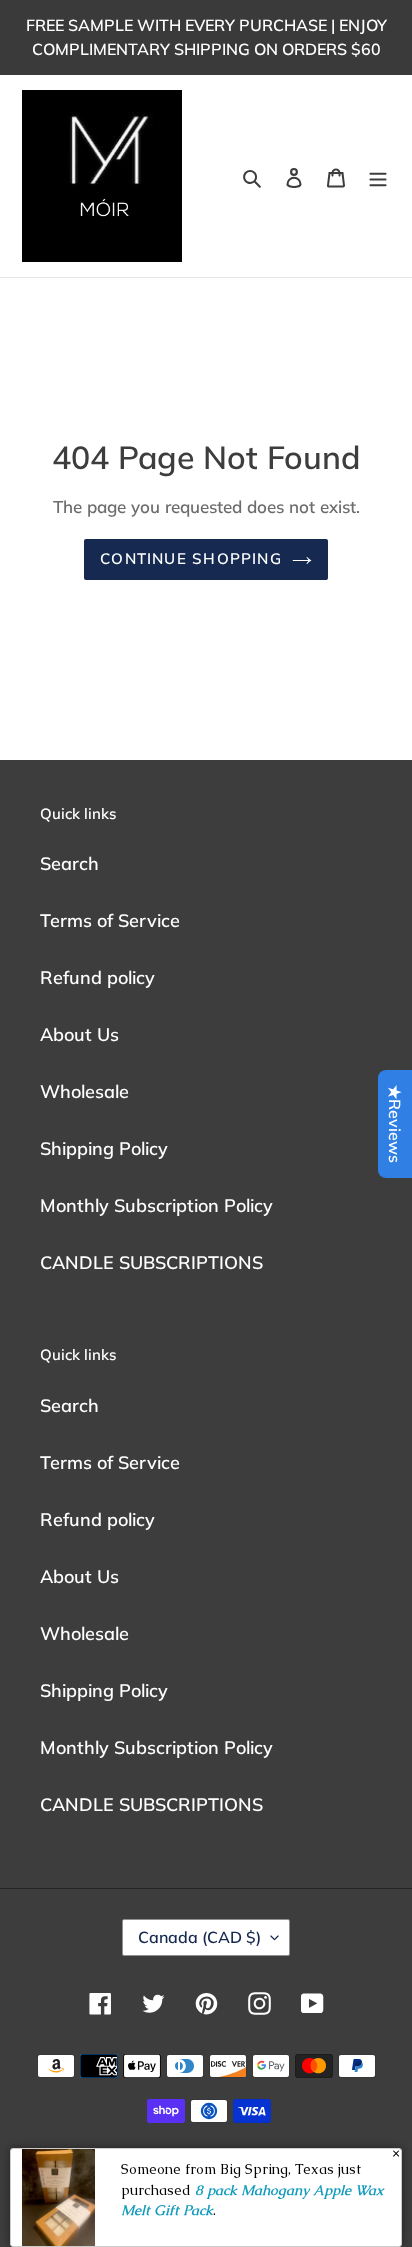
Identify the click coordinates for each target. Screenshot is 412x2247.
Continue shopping (191, 558)
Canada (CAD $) (199, 1937)
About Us (79, 1034)
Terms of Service (110, 920)
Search (69, 863)
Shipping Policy (104, 1148)
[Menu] (378, 176)
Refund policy (97, 977)
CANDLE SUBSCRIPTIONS (151, 1262)
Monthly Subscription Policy (156, 1205)
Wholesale (84, 1091)
